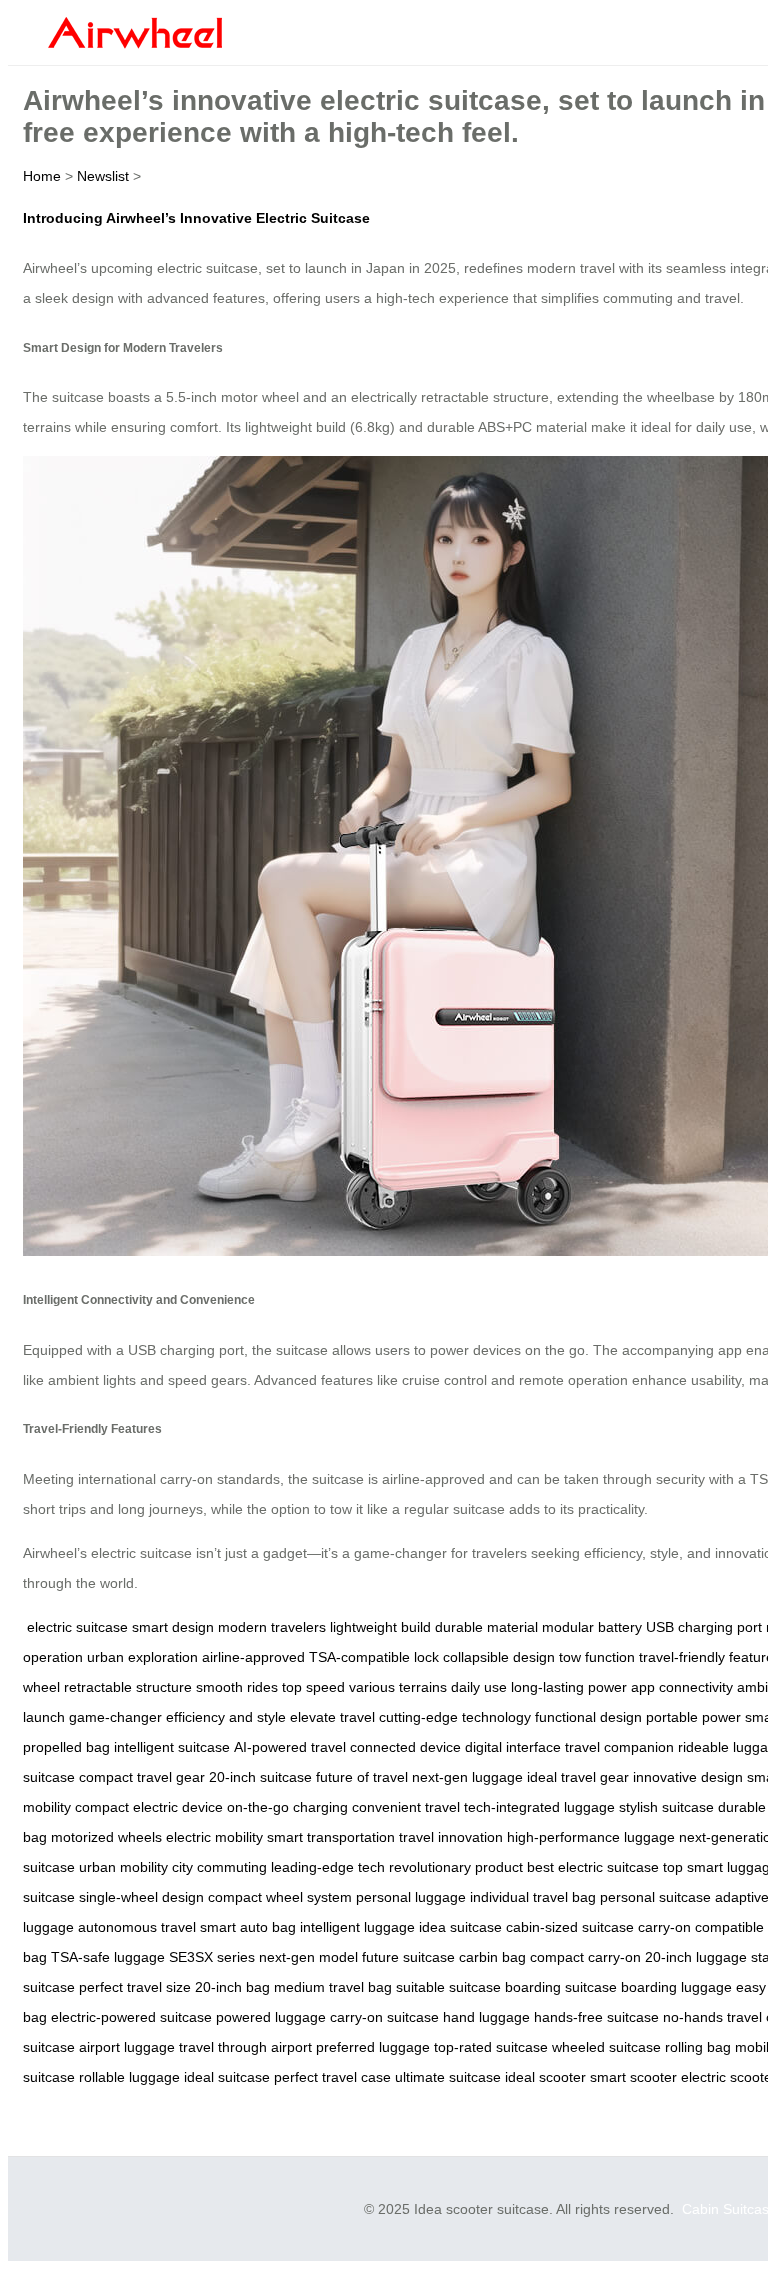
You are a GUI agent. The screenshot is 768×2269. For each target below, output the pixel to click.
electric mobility (214, 1837)
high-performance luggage (591, 1837)
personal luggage (411, 1897)
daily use (479, 1687)
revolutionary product (456, 1867)
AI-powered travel (290, 1747)
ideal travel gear (578, 1777)
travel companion (619, 1747)
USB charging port (704, 1627)
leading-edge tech (328, 1867)
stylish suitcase (666, 1807)
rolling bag (698, 2047)
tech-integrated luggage (539, 1807)
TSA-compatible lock (374, 1657)
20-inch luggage (696, 1957)
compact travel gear (142, 1777)
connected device (405, 1747)
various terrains (398, 1687)
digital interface (513, 1747)
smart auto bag (248, 1927)
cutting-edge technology (455, 1717)
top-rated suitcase (491, 2047)
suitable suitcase (448, 1987)
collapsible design (499, 1657)
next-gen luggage (467, 1777)
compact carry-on (585, 1957)
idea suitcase (460, 1927)
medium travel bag (333, 1987)
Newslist (103, 176)
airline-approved (253, 1657)
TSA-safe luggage (108, 1957)
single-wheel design (141, 1897)
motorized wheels (106, 1837)
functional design (588, 1717)
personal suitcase (655, 1897)
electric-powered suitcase (131, 2017)
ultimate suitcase (448, 2077)
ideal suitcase (227, 2077)
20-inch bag (232, 1987)
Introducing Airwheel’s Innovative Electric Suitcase (196, 218)
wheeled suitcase (606, 2047)
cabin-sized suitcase (570, 1927)
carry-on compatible (701, 1927)
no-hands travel (712, 2017)
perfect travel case (332, 2077)
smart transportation (331, 1837)
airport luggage (127, 2047)
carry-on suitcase (384, 2017)
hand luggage (486, 2017)
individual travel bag (533, 1897)
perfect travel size (135, 1987)
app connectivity (682, 1687)
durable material (486, 1627)
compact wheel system (280, 1897)
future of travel (362, 1777)
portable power (693, 1717)
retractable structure (128, 1687)
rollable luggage (129, 2077)
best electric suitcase (593, 1867)
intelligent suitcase (172, 1747)
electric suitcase (77, 1627)
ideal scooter (545, 2077)
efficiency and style (226, 1717)
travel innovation (451, 1837)
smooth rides (237, 1687)
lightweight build (380, 1627)
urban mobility (123, 1867)
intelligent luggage (357, 1927)
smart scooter (633, 2077)
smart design (173, 1627)
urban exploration (142, 1657)
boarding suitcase (561, 1987)
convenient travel (406, 1807)
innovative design (688, 1777)
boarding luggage (676, 1987)
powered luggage (271, 2017)
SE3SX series (212, 1957)
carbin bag (492, 1957)
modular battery (592, 1627)
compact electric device (149, 1807)
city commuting (219, 1867)
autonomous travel (137, 1927)
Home (42, 176)
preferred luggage (373, 2047)
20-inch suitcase (260, 1777)
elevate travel (332, 1717)
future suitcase (408, 1957)
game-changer (115, 1717)
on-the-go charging (287, 1807)
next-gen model (308, 1957)
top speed (313, 1687)
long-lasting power (569, 1687)
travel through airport (245, 2047)
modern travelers (272, 1627)
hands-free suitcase (596, 2017)
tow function (597, 1657)
